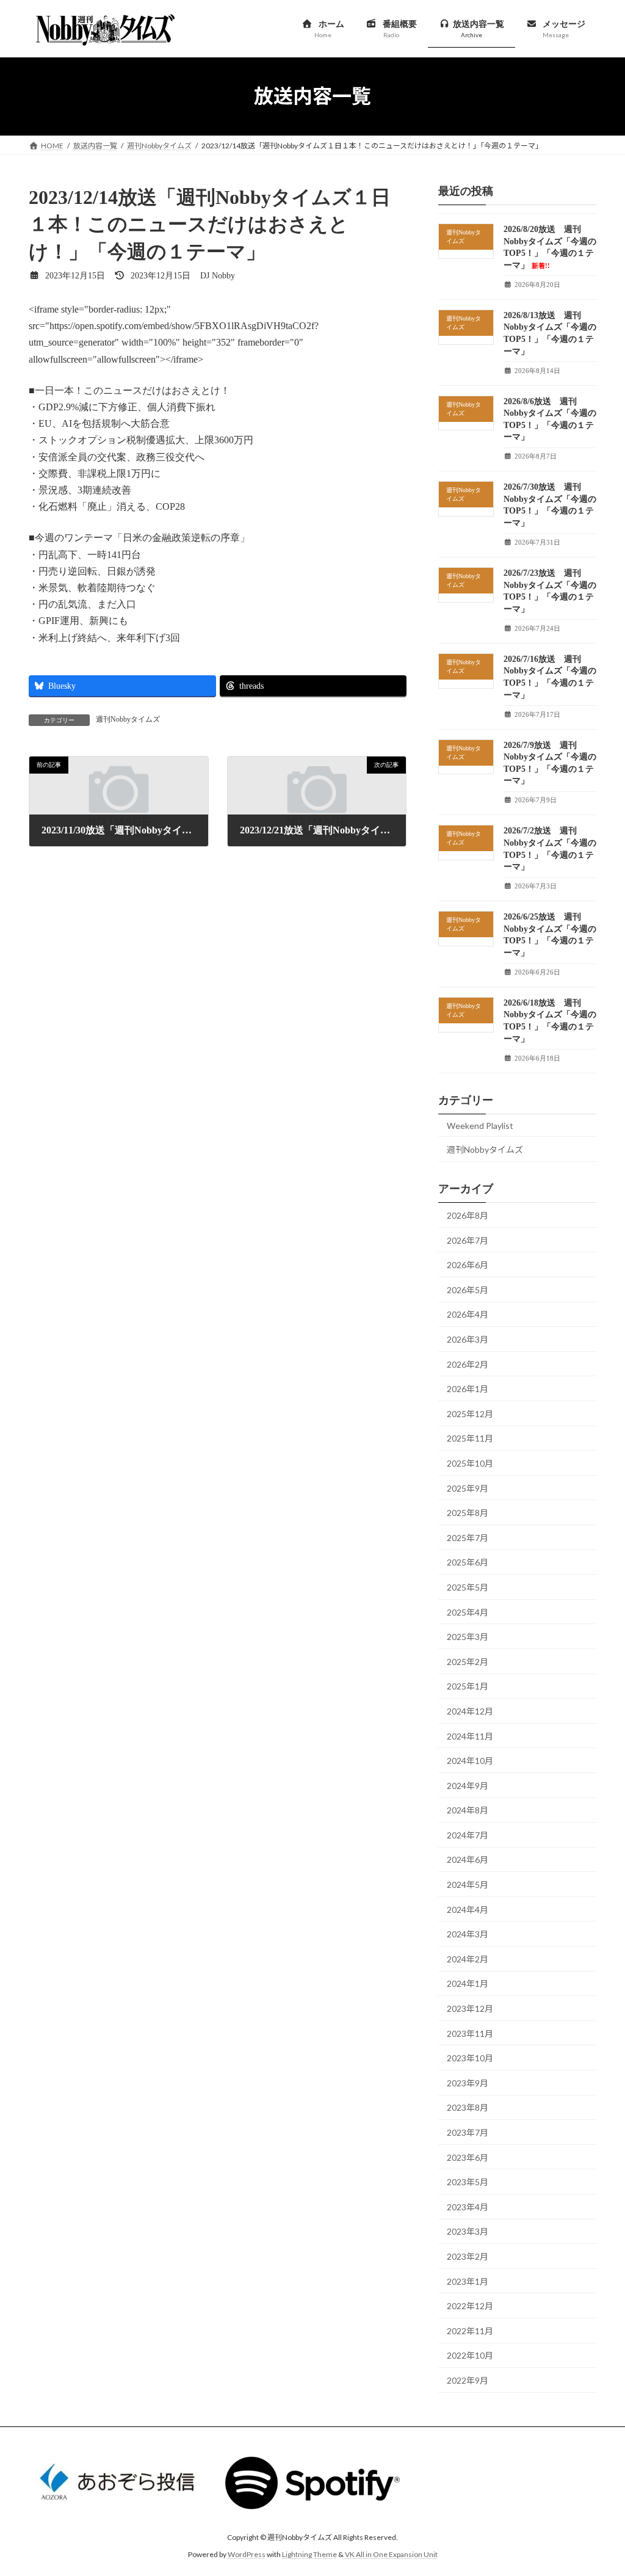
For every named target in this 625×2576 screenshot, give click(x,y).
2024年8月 (468, 1810)
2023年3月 (468, 2231)
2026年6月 (468, 1265)
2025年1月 (468, 1686)
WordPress (247, 2555)
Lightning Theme (309, 2555)
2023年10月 (470, 2058)
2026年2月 (468, 1364)
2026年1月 (468, 1389)
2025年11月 (470, 1438)
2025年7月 (468, 1537)
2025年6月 (468, 1562)
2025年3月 (468, 1637)
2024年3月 (468, 1934)
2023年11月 (470, 2033)
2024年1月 (468, 1983)
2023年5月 (468, 2182)
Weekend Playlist (480, 1125)
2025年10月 (470, 1463)
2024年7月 (468, 1834)
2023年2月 (468, 2256)
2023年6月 (468, 2157)
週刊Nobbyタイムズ (128, 719)
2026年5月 (468, 1289)
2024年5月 (468, 1885)
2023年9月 (468, 2082)
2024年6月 (468, 1859)
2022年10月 (470, 2355)
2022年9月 (468, 2380)
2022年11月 (470, 2330)
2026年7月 (468, 1240)
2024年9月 (468, 1785)
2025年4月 (468, 1612)
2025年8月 (468, 1513)
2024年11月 (470, 1736)
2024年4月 (468, 1909)
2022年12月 (470, 2306)
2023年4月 (468, 2206)
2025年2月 (468, 1661)
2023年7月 (468, 2132)
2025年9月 (468, 1488)
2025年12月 (470, 1413)
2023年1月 (468, 2281)
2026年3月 (468, 1339)
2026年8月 (468, 1215)
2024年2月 (468, 1958)
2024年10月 (470, 1761)
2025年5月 (468, 1587)
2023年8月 (468, 2107)
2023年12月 (470, 2008)
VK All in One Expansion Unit (391, 2555)
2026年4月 (468, 1314)
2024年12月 (470, 1711)
